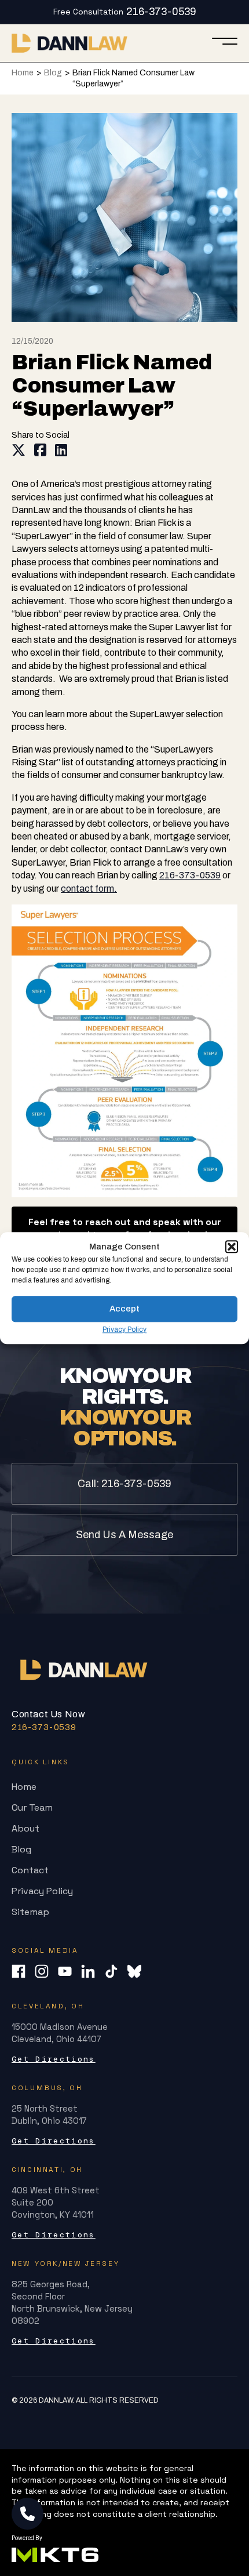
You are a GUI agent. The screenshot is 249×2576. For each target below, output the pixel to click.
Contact (30, 1870)
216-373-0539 (161, 12)
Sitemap (30, 1912)
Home (23, 73)
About (25, 1828)
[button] (232, 1247)
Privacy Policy (124, 1329)
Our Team (32, 1807)
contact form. (89, 889)
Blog (53, 73)
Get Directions (54, 2059)
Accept (124, 1309)
